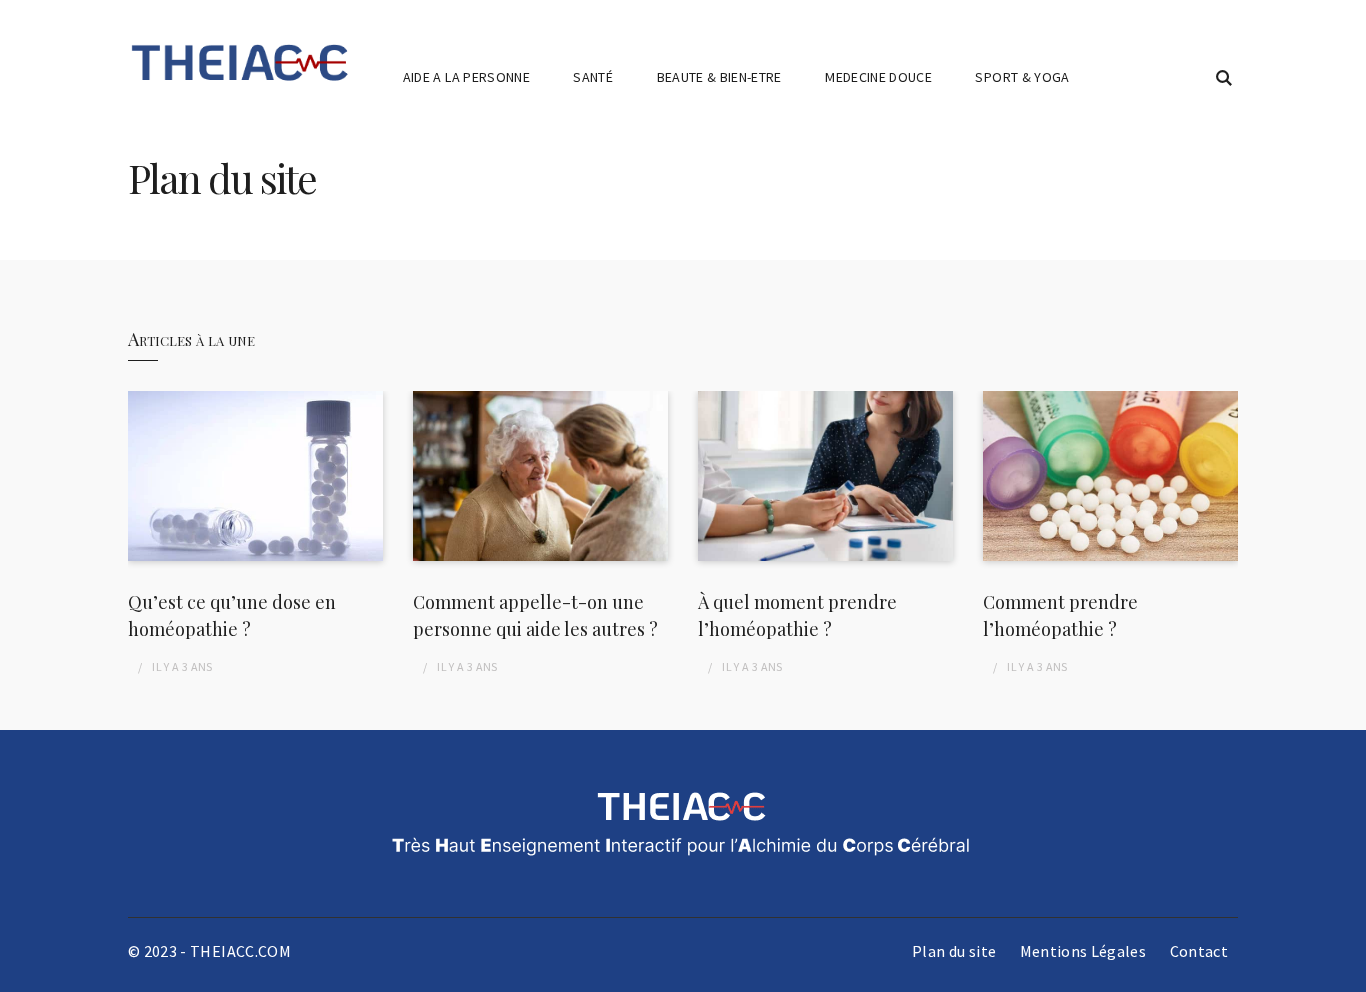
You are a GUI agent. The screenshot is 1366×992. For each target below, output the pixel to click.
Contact (1199, 951)
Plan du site (954, 951)
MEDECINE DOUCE (878, 77)
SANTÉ (593, 77)
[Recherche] (1224, 78)
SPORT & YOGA (1022, 77)
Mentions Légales (1083, 951)
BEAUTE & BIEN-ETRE (719, 77)
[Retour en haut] (1346, 972)
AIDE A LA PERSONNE (466, 77)
